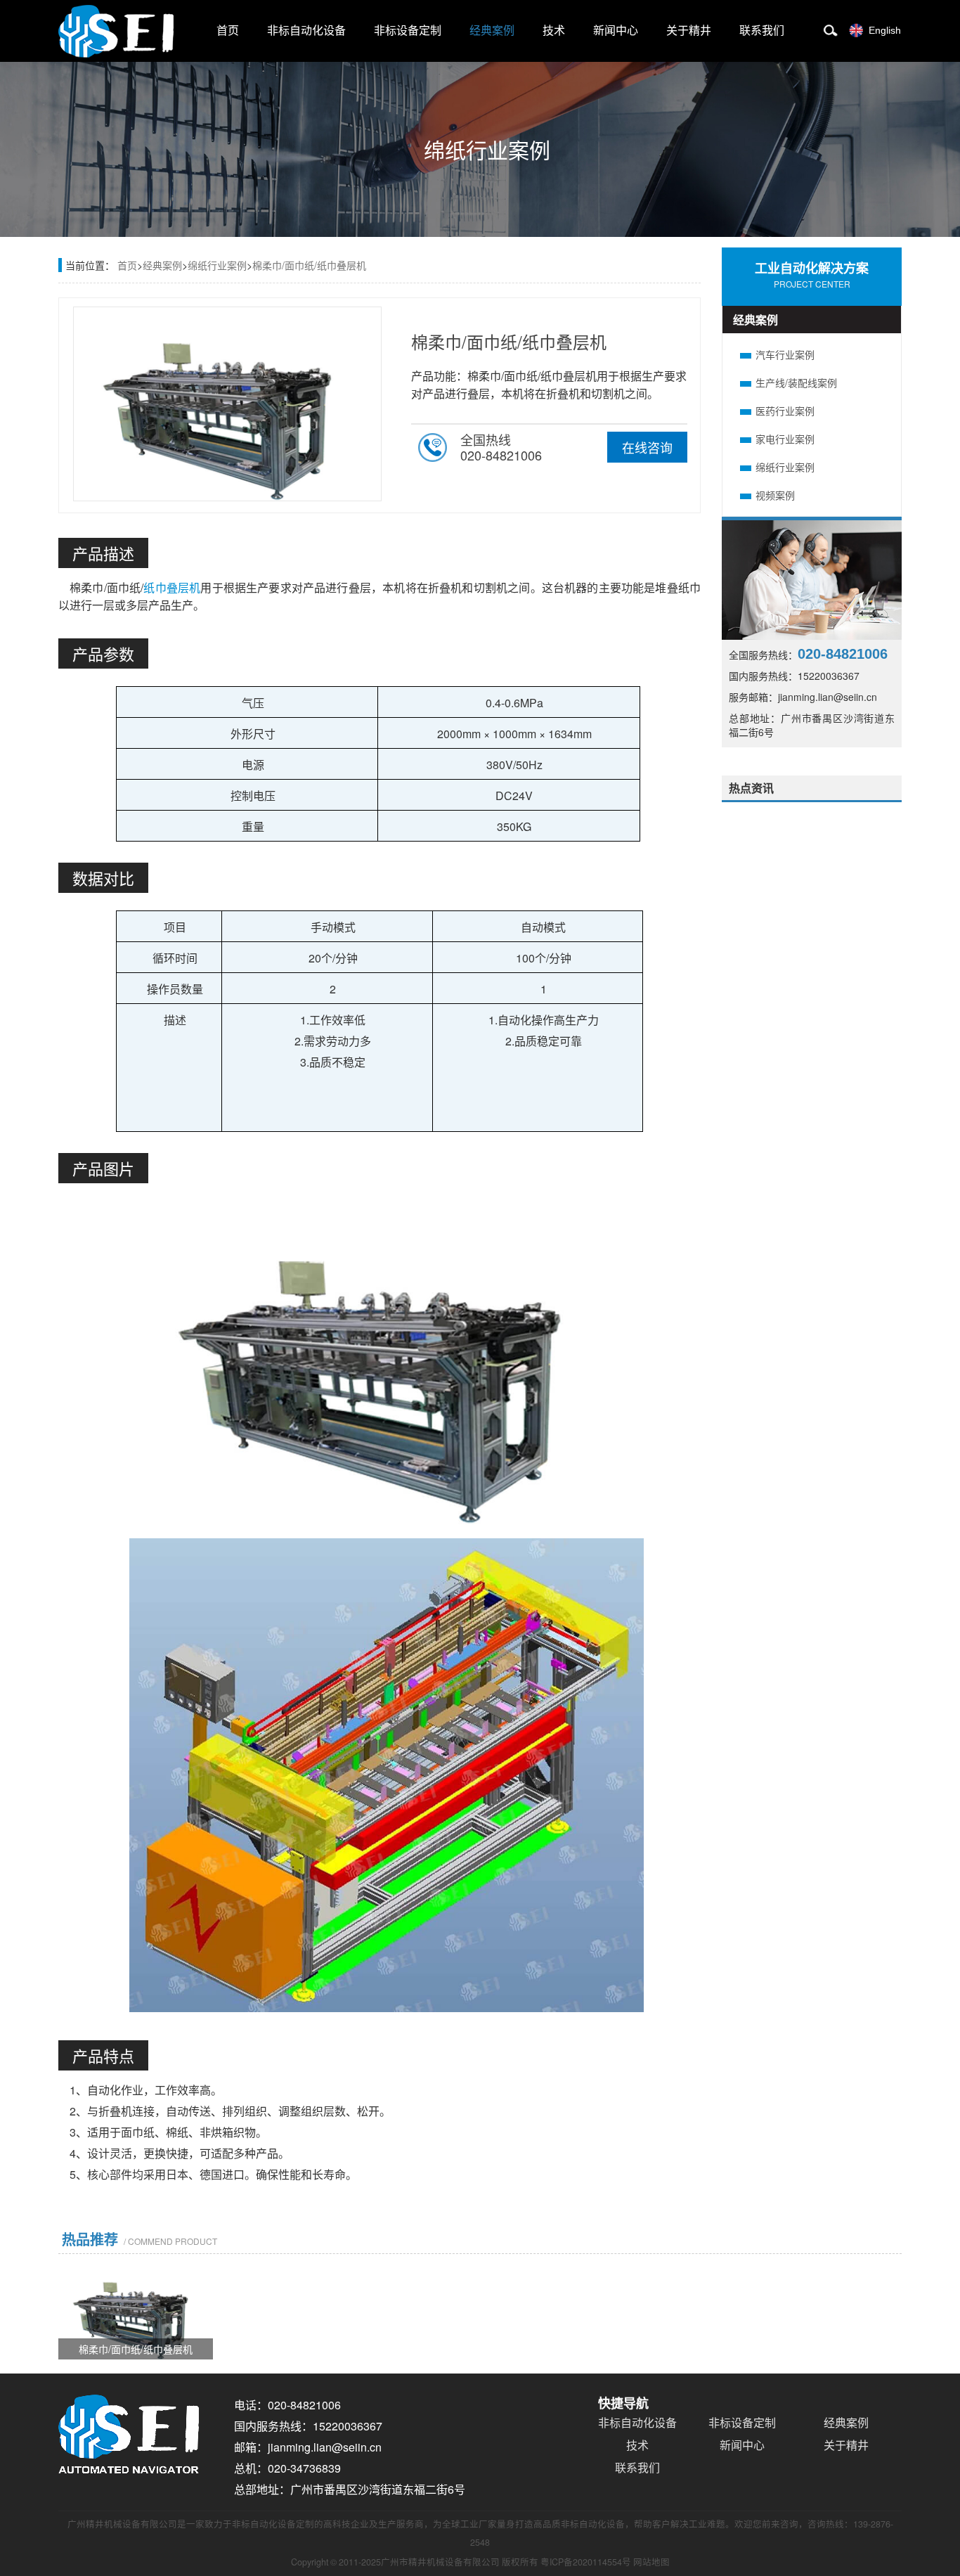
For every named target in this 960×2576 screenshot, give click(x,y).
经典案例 (492, 31)
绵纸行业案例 (217, 265)
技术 (554, 31)
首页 (228, 31)
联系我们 (762, 31)
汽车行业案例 (785, 354)
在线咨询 (647, 447)
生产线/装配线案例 (796, 382)
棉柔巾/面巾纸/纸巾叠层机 (309, 265)
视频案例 (775, 495)
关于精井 (689, 31)
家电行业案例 (785, 439)
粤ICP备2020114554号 (586, 2562)
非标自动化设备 (306, 31)
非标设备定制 (408, 31)
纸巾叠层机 (172, 587)
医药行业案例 (785, 411)
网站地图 (651, 2562)
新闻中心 (616, 31)
